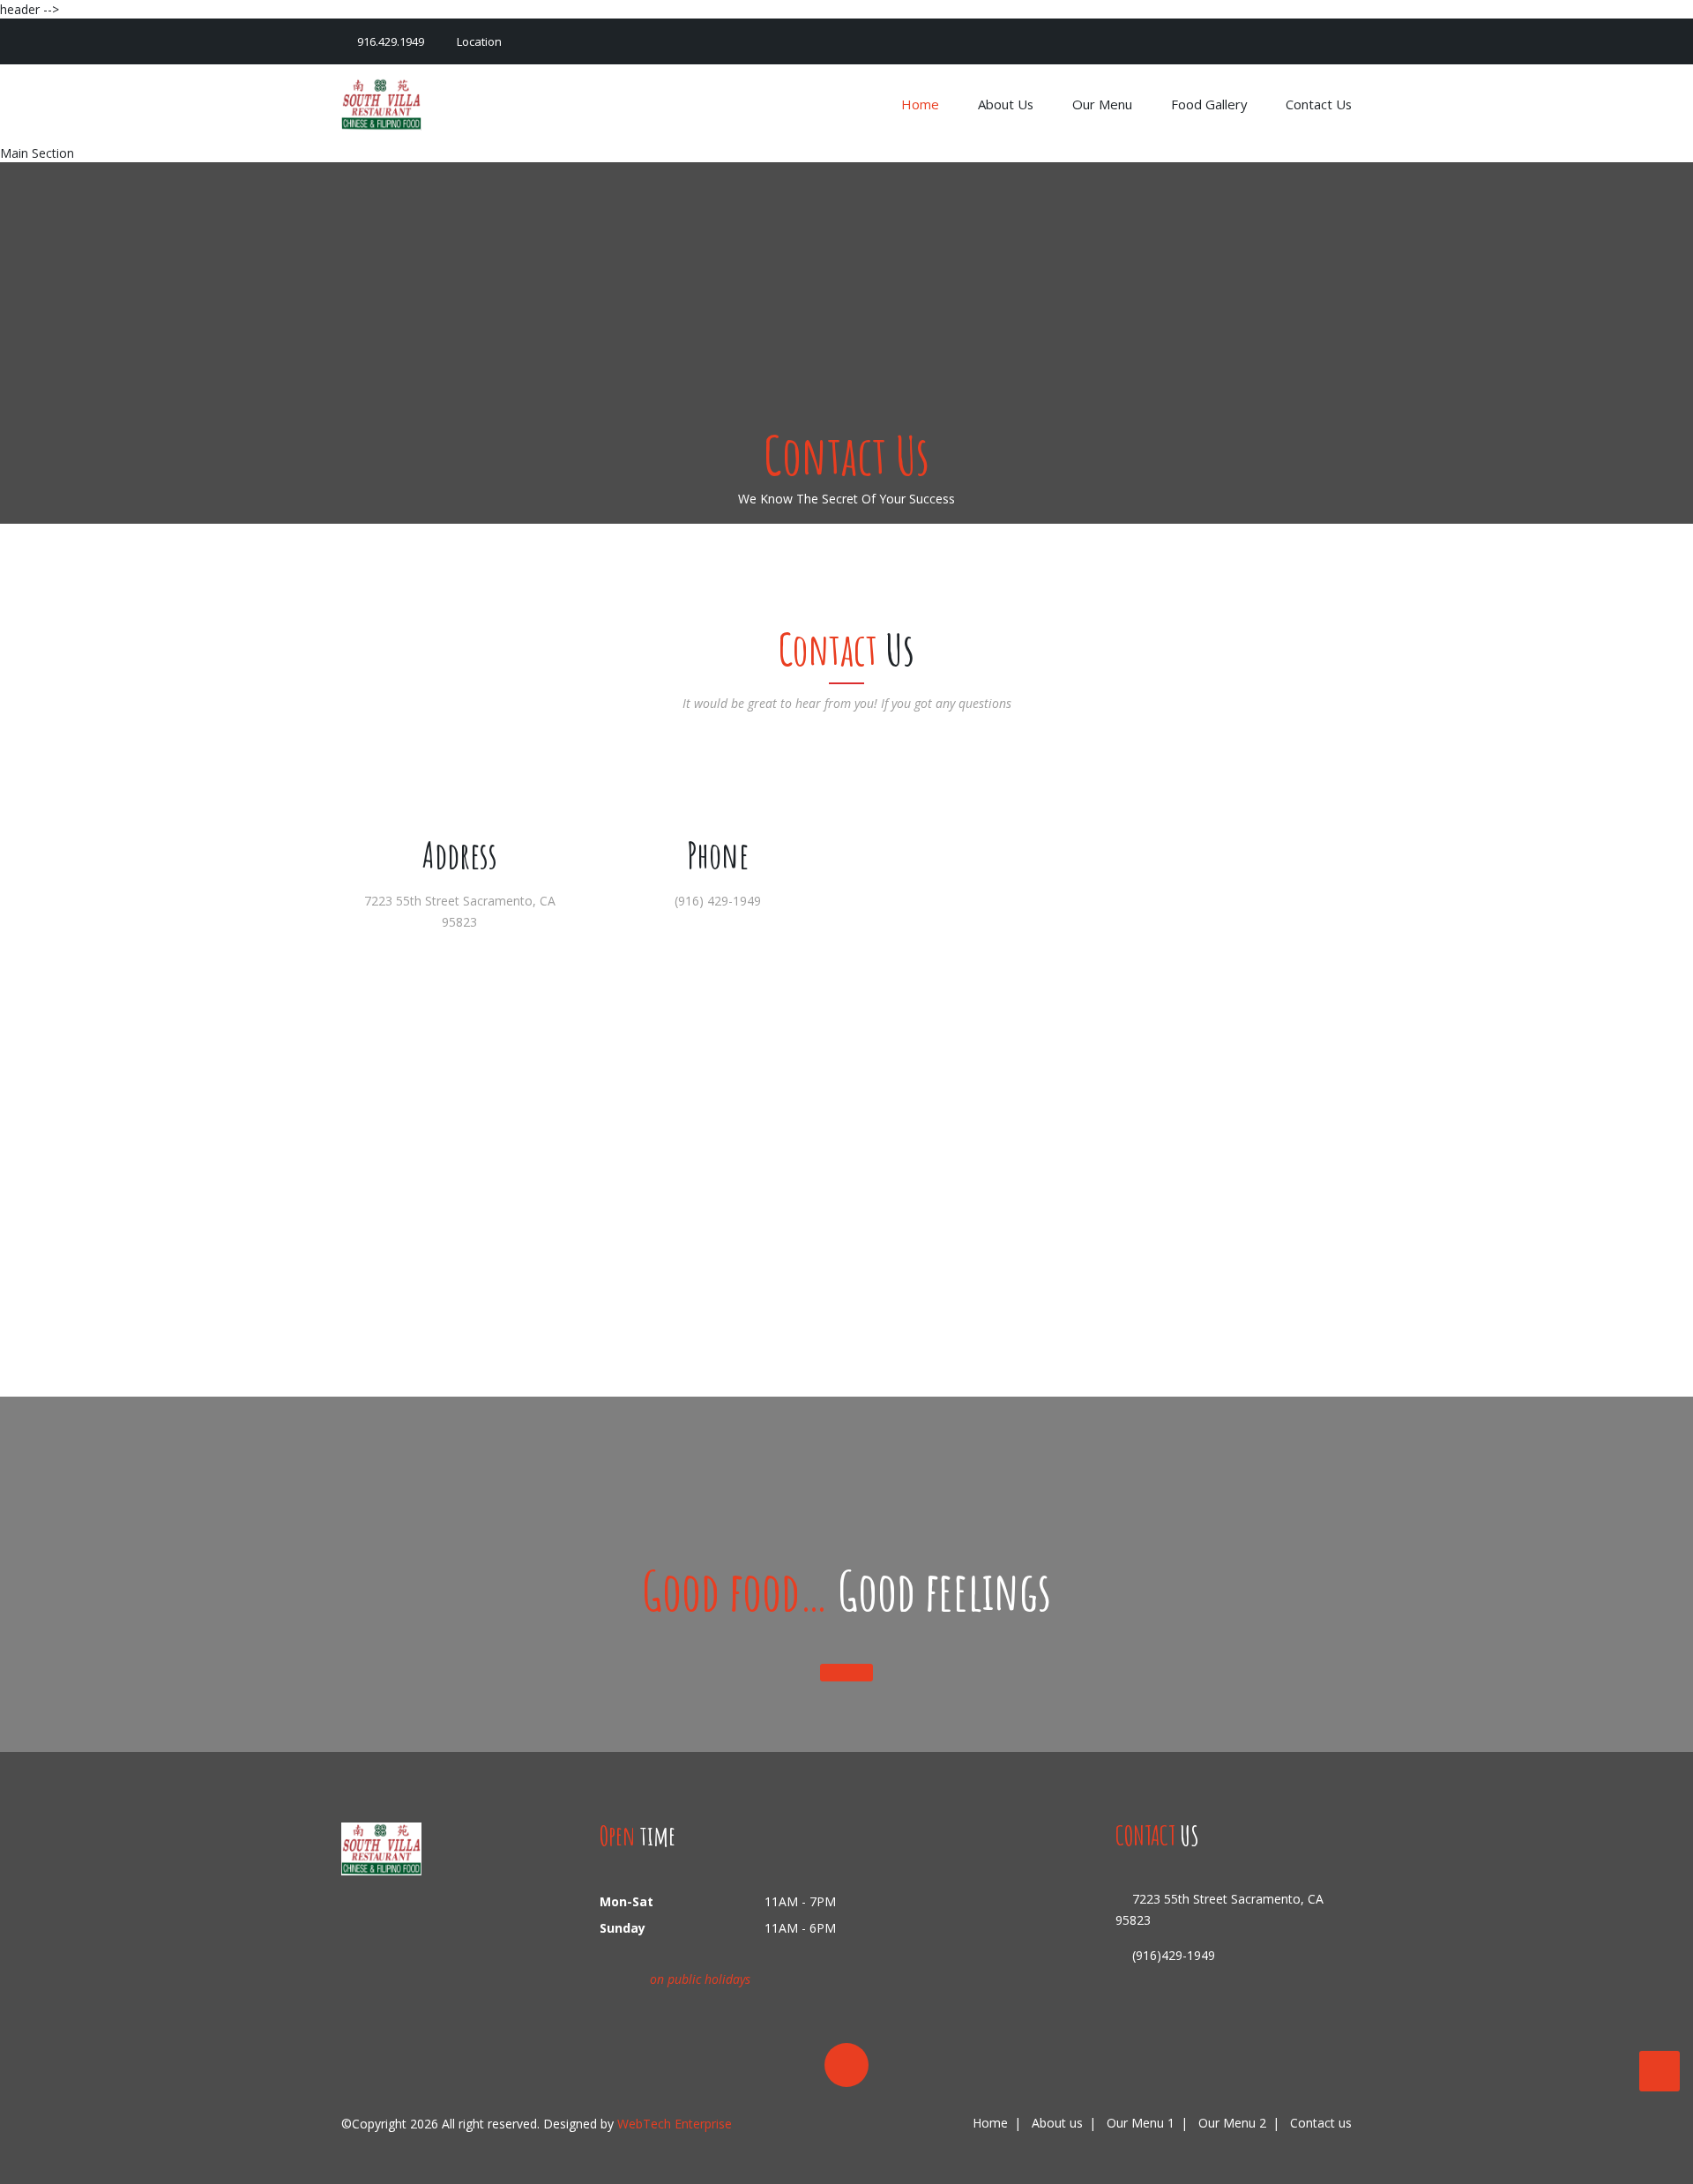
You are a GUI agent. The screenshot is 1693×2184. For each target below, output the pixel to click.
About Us (1007, 104)
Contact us (1319, 104)
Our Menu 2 (1232, 2123)
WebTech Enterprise (675, 2124)
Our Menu (1104, 104)
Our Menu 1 (1141, 2123)
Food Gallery (1211, 104)
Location (478, 41)
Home (922, 104)
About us (1057, 2123)
